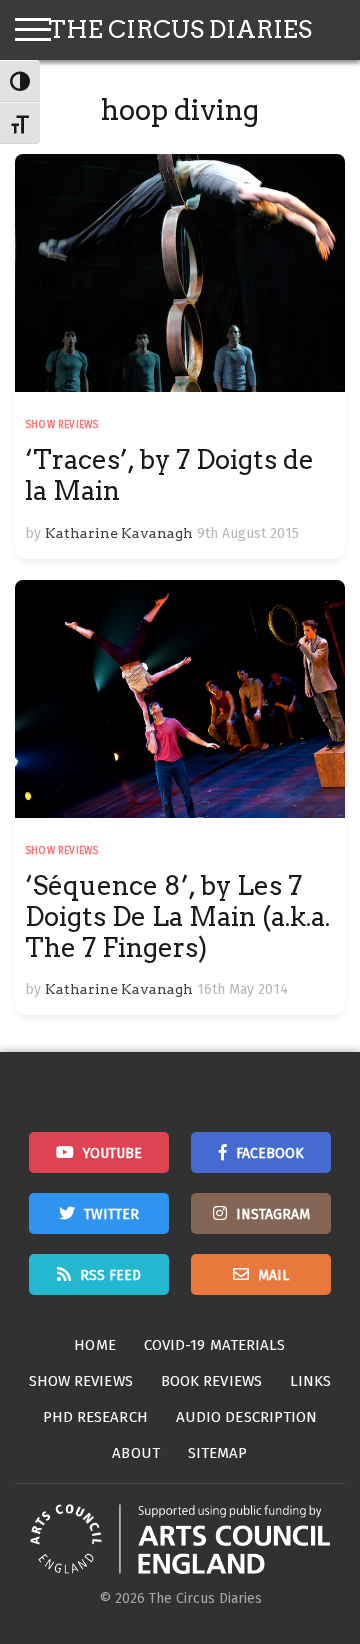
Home (94, 1345)
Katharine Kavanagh (119, 533)
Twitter (111, 1214)
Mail (273, 1275)
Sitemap (218, 1453)
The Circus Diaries (180, 29)
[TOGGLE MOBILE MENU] (33, 30)
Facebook (270, 1153)
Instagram (273, 1214)
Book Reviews (211, 1381)
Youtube (112, 1153)
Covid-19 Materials (215, 1345)
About (136, 1453)
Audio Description (247, 1417)
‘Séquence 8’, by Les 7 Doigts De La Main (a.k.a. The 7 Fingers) (177, 916)
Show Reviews (61, 425)
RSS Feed (110, 1275)
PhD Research (95, 1417)
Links (311, 1381)
